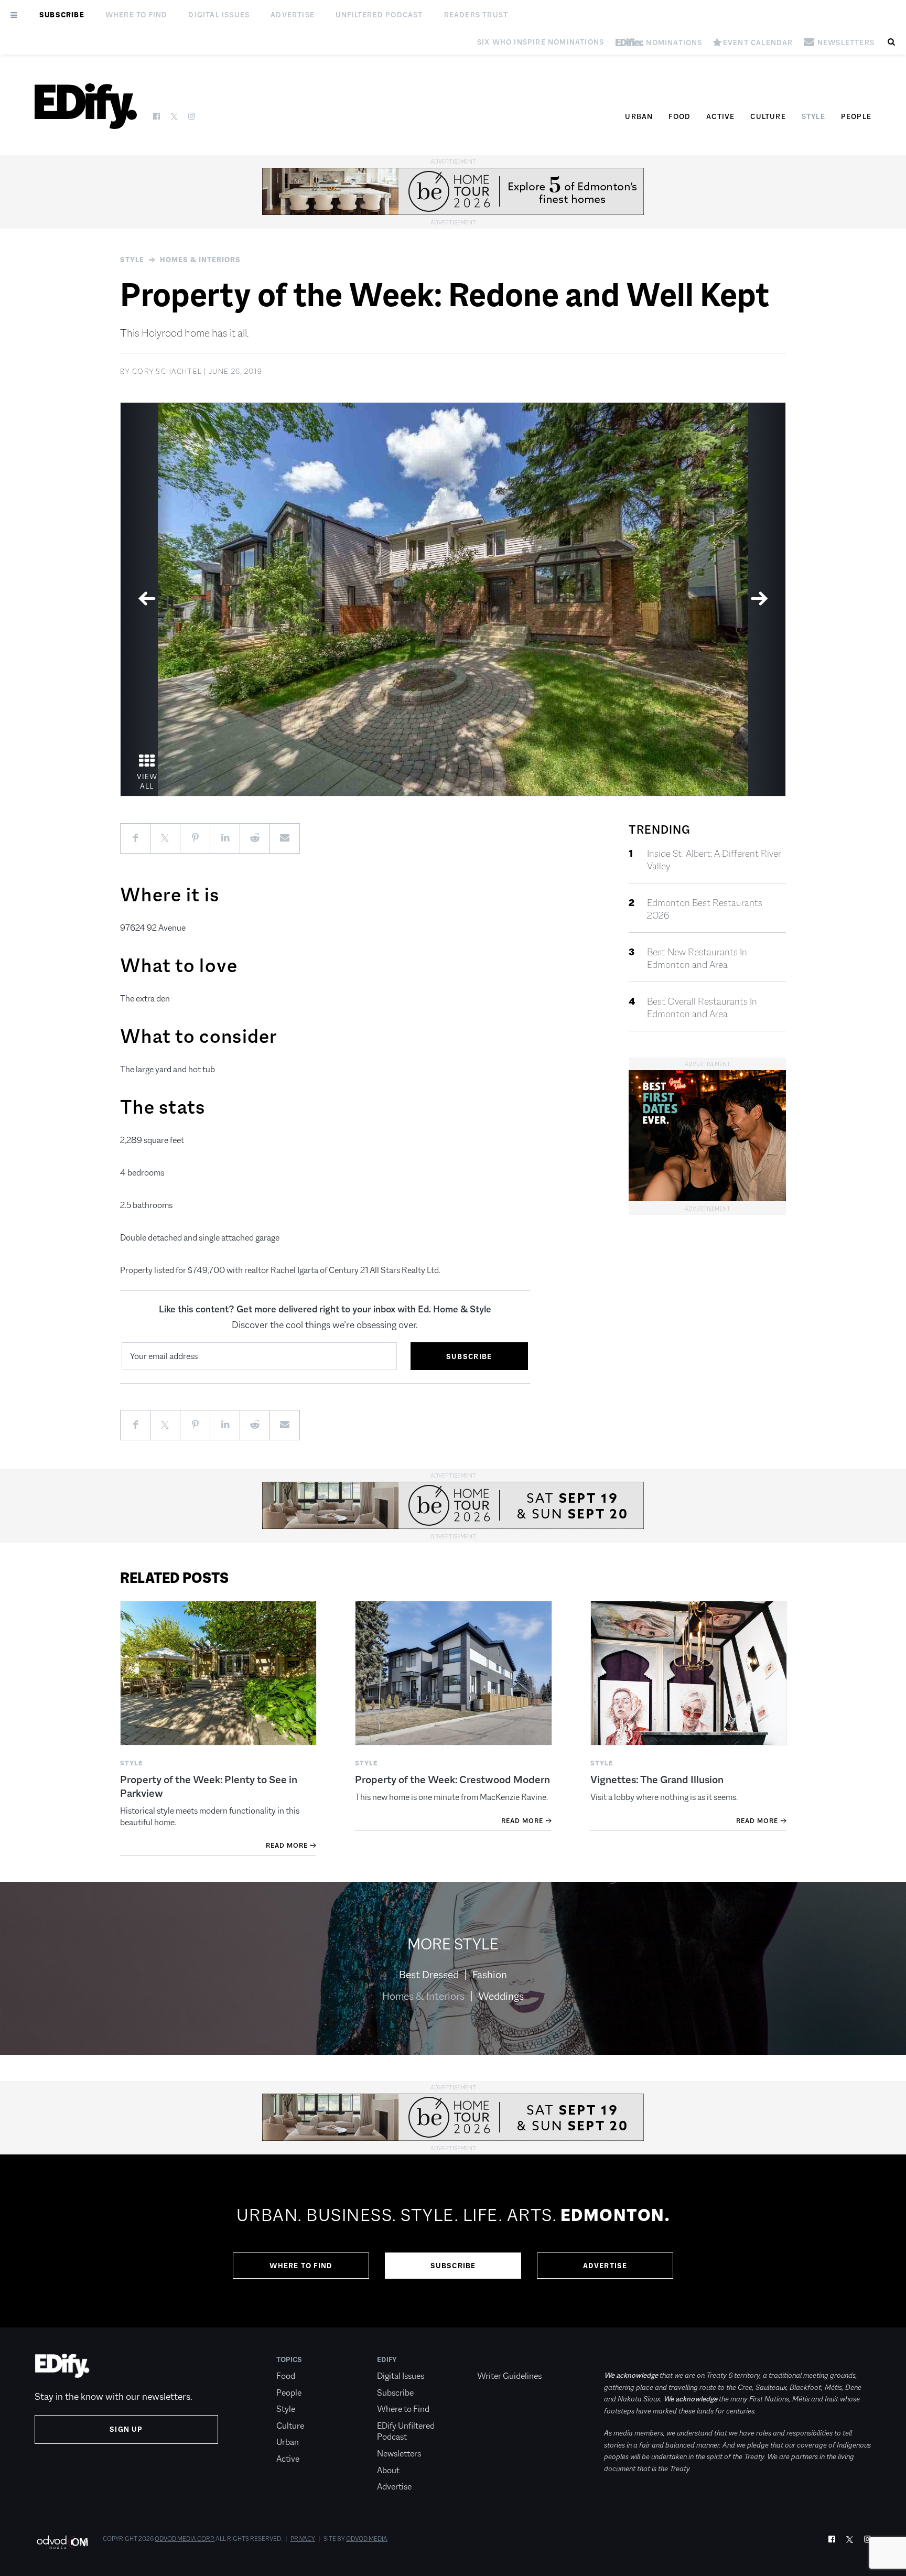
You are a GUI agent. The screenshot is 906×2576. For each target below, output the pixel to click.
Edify (387, 2359)
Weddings (501, 1996)
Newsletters (399, 2454)
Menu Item (497, 2359)
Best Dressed (429, 1975)
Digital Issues (219, 15)
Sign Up (126, 2429)
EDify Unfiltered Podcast (406, 2432)
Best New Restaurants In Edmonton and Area (697, 958)
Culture (768, 116)
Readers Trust (476, 15)
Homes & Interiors (200, 260)
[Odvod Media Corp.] (62, 2542)
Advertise (293, 15)
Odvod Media (367, 2539)
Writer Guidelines (509, 2376)
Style (813, 116)
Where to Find (137, 15)
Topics (289, 2359)
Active (720, 116)
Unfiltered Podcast (379, 15)
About (388, 2470)
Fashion (490, 1975)
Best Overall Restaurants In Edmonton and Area (702, 1008)
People (856, 116)
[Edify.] (86, 106)
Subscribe (62, 15)
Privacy (303, 2539)
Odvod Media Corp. (185, 2539)
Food (679, 116)
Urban (639, 116)
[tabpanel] (453, 599)
